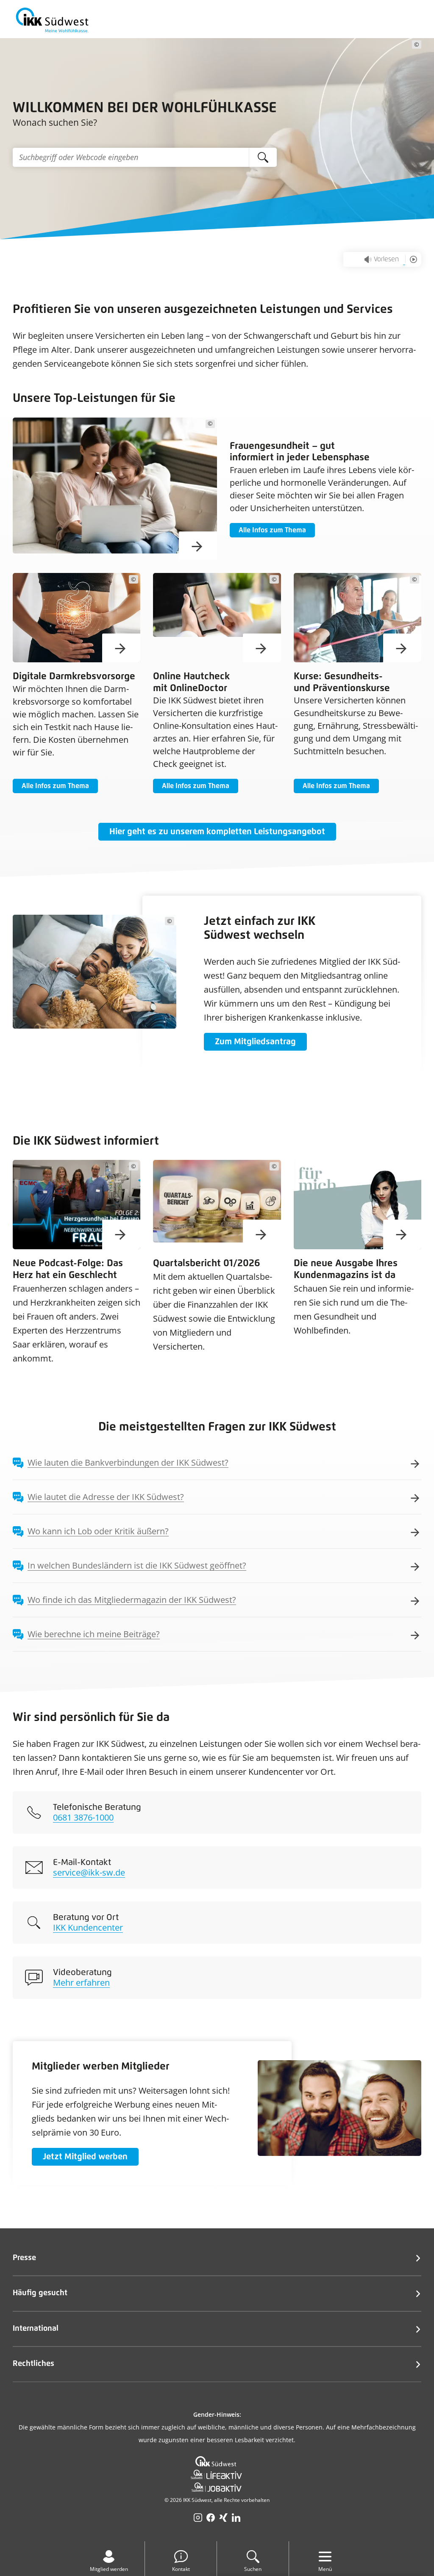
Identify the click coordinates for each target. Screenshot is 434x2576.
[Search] (263, 157)
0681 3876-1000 (83, 1817)
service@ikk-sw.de (89, 1872)
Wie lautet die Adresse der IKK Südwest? (106, 1497)
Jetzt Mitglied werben (85, 2157)
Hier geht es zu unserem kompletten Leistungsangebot (217, 832)
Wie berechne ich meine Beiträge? (94, 1634)
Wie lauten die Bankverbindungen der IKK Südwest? (128, 1462)
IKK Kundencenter (88, 1927)
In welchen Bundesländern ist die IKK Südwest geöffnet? (137, 1565)
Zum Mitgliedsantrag (255, 1042)
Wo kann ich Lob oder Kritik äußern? (98, 1531)
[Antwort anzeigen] (409, 1463)
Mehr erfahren (81, 1982)
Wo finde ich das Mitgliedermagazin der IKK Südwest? (132, 1600)
